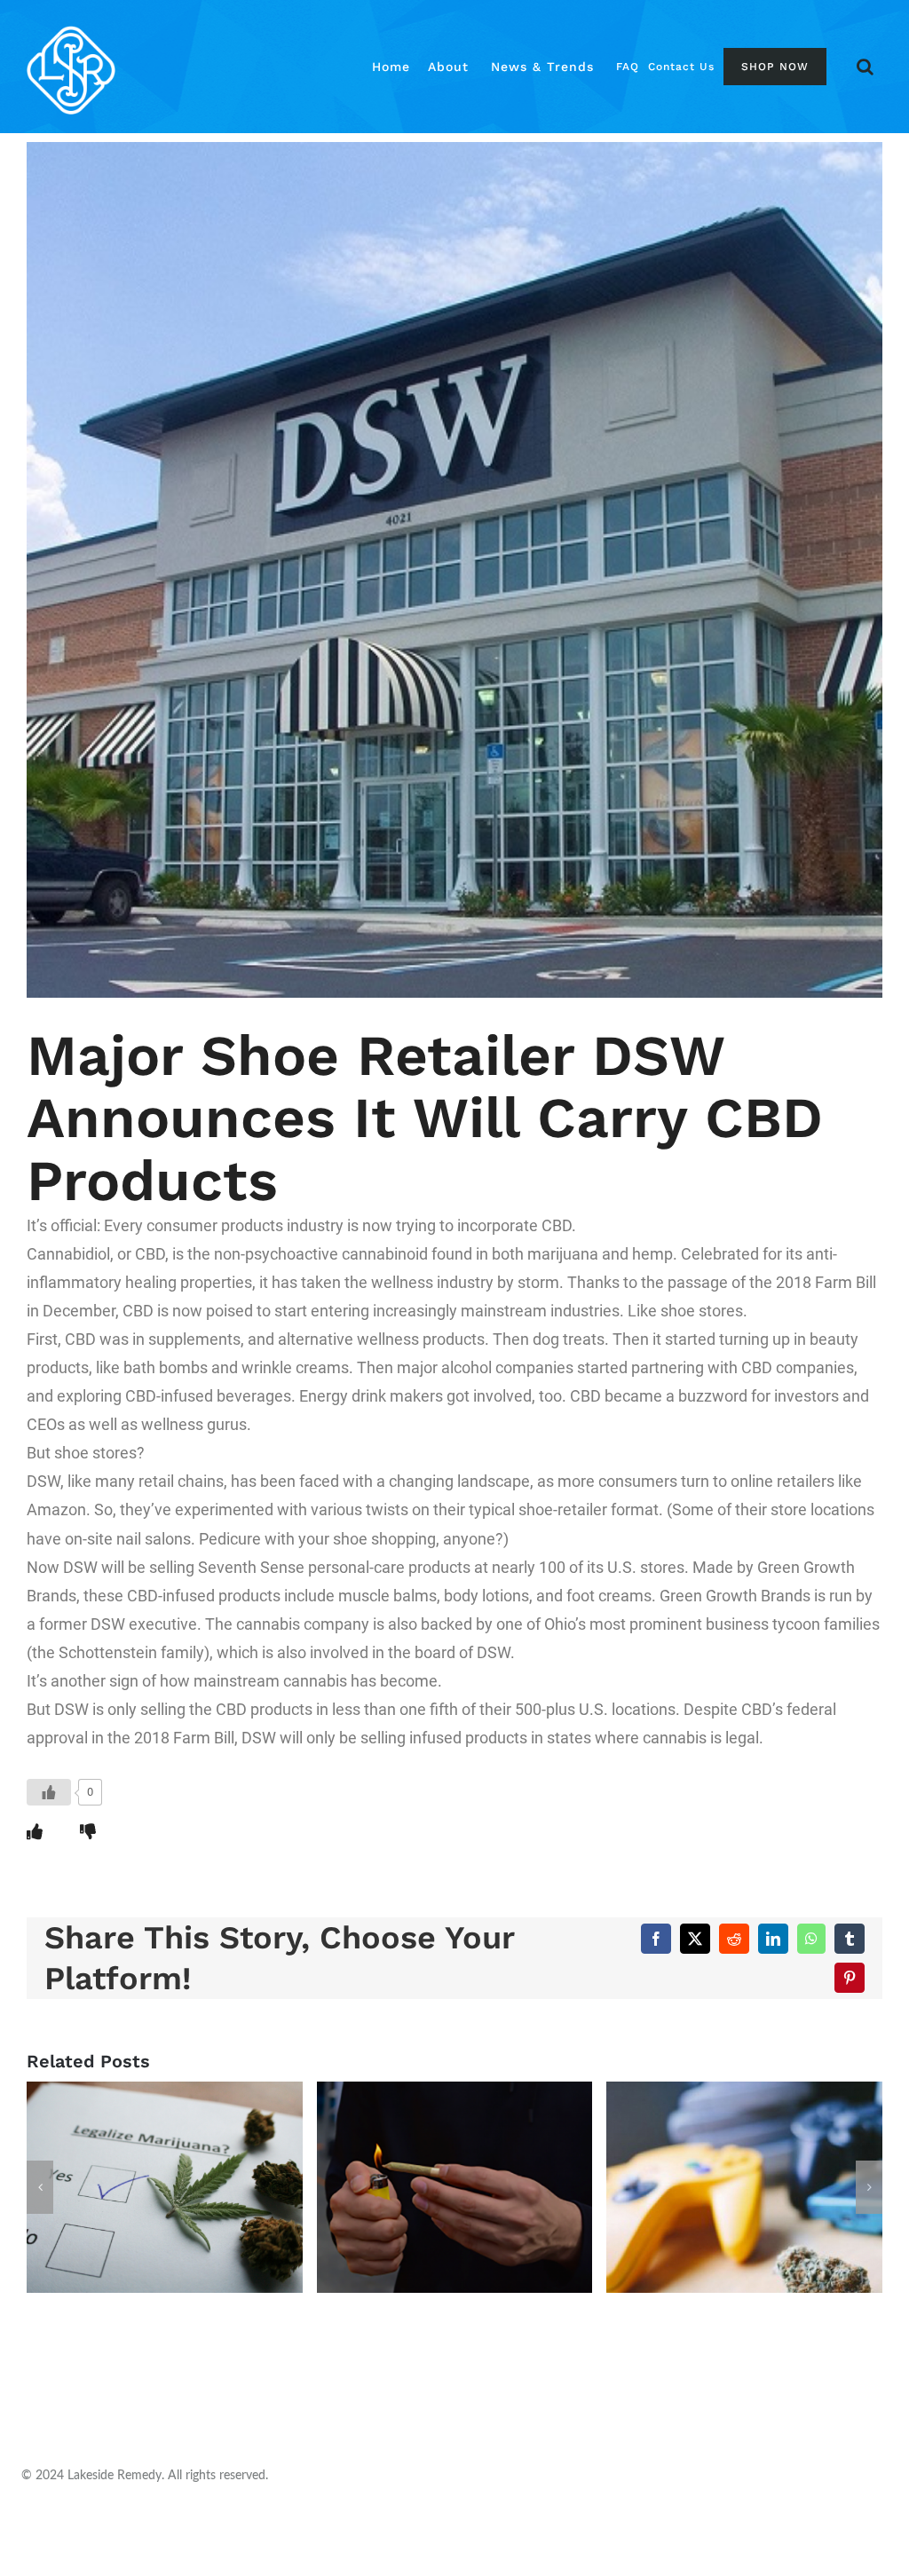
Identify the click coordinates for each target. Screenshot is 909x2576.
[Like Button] (49, 1792)
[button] (865, 67)
